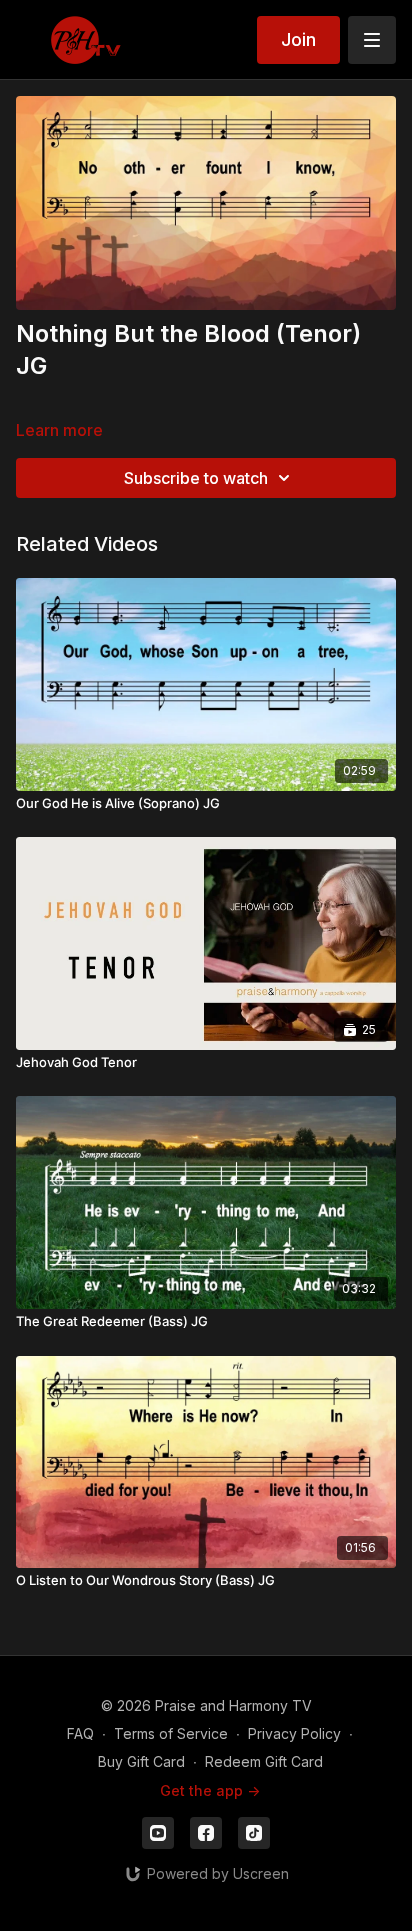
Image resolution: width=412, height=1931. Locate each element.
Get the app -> (210, 1790)
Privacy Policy (294, 1733)
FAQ (80, 1733)
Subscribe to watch (196, 478)
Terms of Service (171, 1733)
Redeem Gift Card (264, 1761)
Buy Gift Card (141, 1761)
